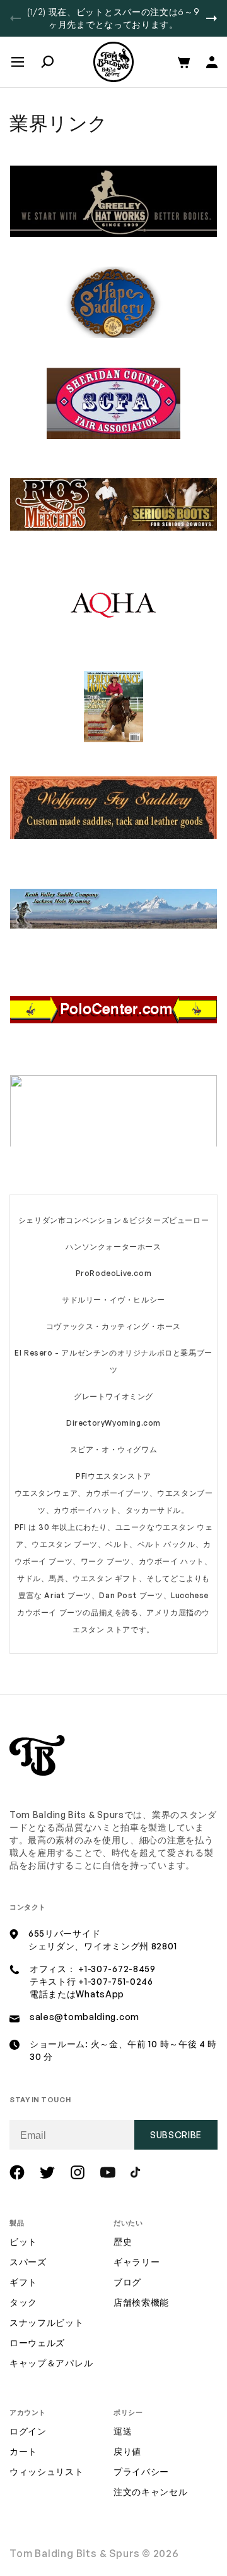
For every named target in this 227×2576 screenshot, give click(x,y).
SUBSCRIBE (176, 2135)
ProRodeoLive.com (114, 1273)
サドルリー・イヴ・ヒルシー (113, 1300)
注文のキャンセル (151, 2492)
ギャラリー (137, 2262)
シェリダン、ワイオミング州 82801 (102, 1946)
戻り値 (127, 2451)
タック (23, 2302)
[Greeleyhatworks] (113, 234)
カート (23, 2451)
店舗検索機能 (141, 2302)
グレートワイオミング (113, 1396)
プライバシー (141, 2471)
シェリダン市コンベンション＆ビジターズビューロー (113, 1220)
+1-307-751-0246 (116, 1981)
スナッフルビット (47, 2322)
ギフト (23, 2282)
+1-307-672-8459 (117, 1969)
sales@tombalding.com (84, 2017)
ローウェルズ (37, 2343)
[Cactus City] (113, 1144)
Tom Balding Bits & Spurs (75, 2553)
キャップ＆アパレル (51, 2363)
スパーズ (28, 2262)
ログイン (28, 2431)
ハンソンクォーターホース (113, 1247)
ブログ (127, 2282)
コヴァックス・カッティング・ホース (113, 1326)
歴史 (123, 2242)
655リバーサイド (64, 1933)
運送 (123, 2431)
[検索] (47, 62)
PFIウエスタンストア (113, 1476)
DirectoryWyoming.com (113, 1423)
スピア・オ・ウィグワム (114, 1449)
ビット (23, 2242)
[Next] (212, 18)
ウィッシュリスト (47, 2471)
